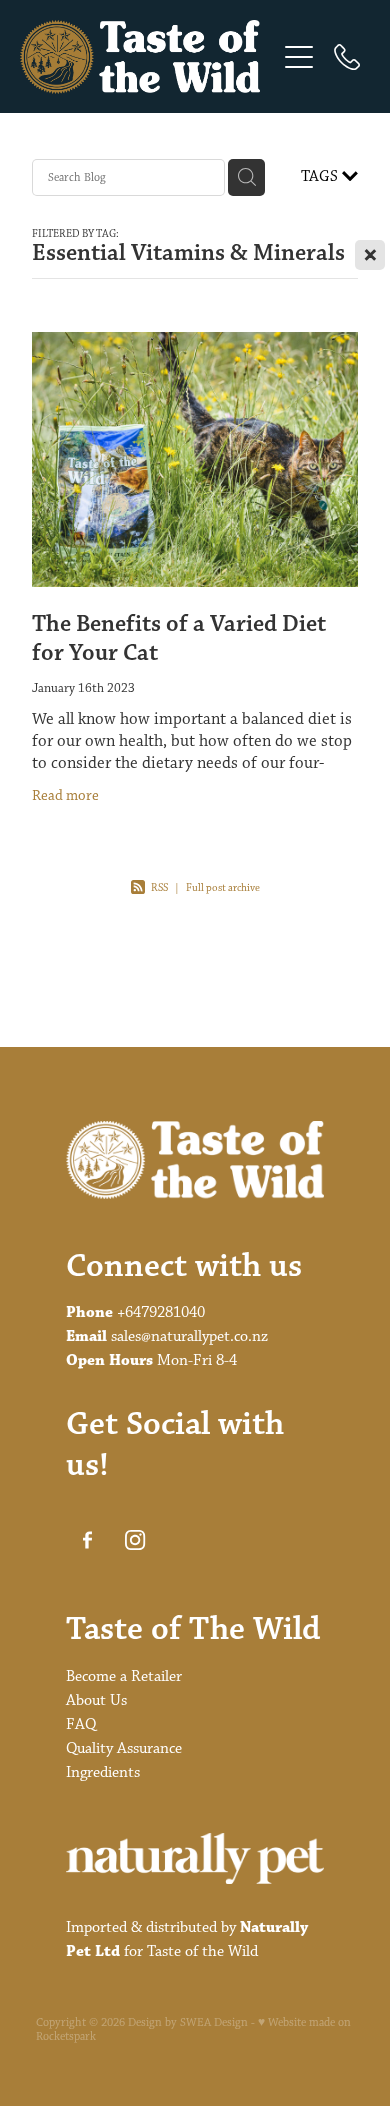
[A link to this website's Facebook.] (87, 1540)
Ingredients (103, 1772)
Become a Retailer (124, 1676)
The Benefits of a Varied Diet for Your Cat (179, 639)
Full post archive (223, 887)
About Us (96, 1700)
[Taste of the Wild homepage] (147, 57)
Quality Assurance (124, 1748)
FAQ (81, 1724)
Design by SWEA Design (188, 2023)
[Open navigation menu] (299, 57)
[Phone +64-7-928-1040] (347, 57)
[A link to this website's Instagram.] (135, 1540)
